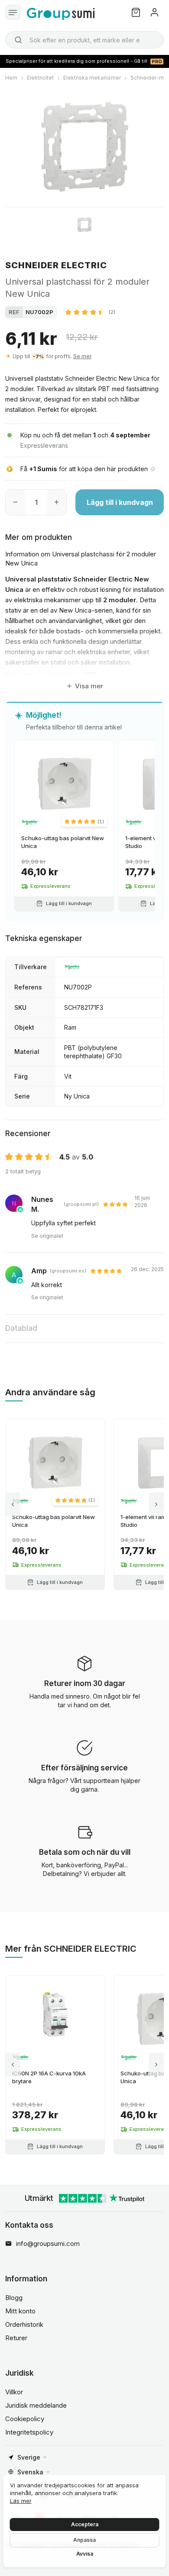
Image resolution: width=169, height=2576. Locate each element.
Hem (11, 78)
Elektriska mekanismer (92, 78)
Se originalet (47, 1236)
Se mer (82, 356)
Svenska (30, 2472)
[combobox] (84, 40)
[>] (156, 1504)
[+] (57, 502)
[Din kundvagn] (136, 12)
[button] (90, 312)
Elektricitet (40, 78)
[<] (13, 1504)
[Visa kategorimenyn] (13, 12)
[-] (15, 502)
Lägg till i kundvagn (120, 502)
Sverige (29, 2457)
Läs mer (21, 2501)
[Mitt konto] (154, 12)
